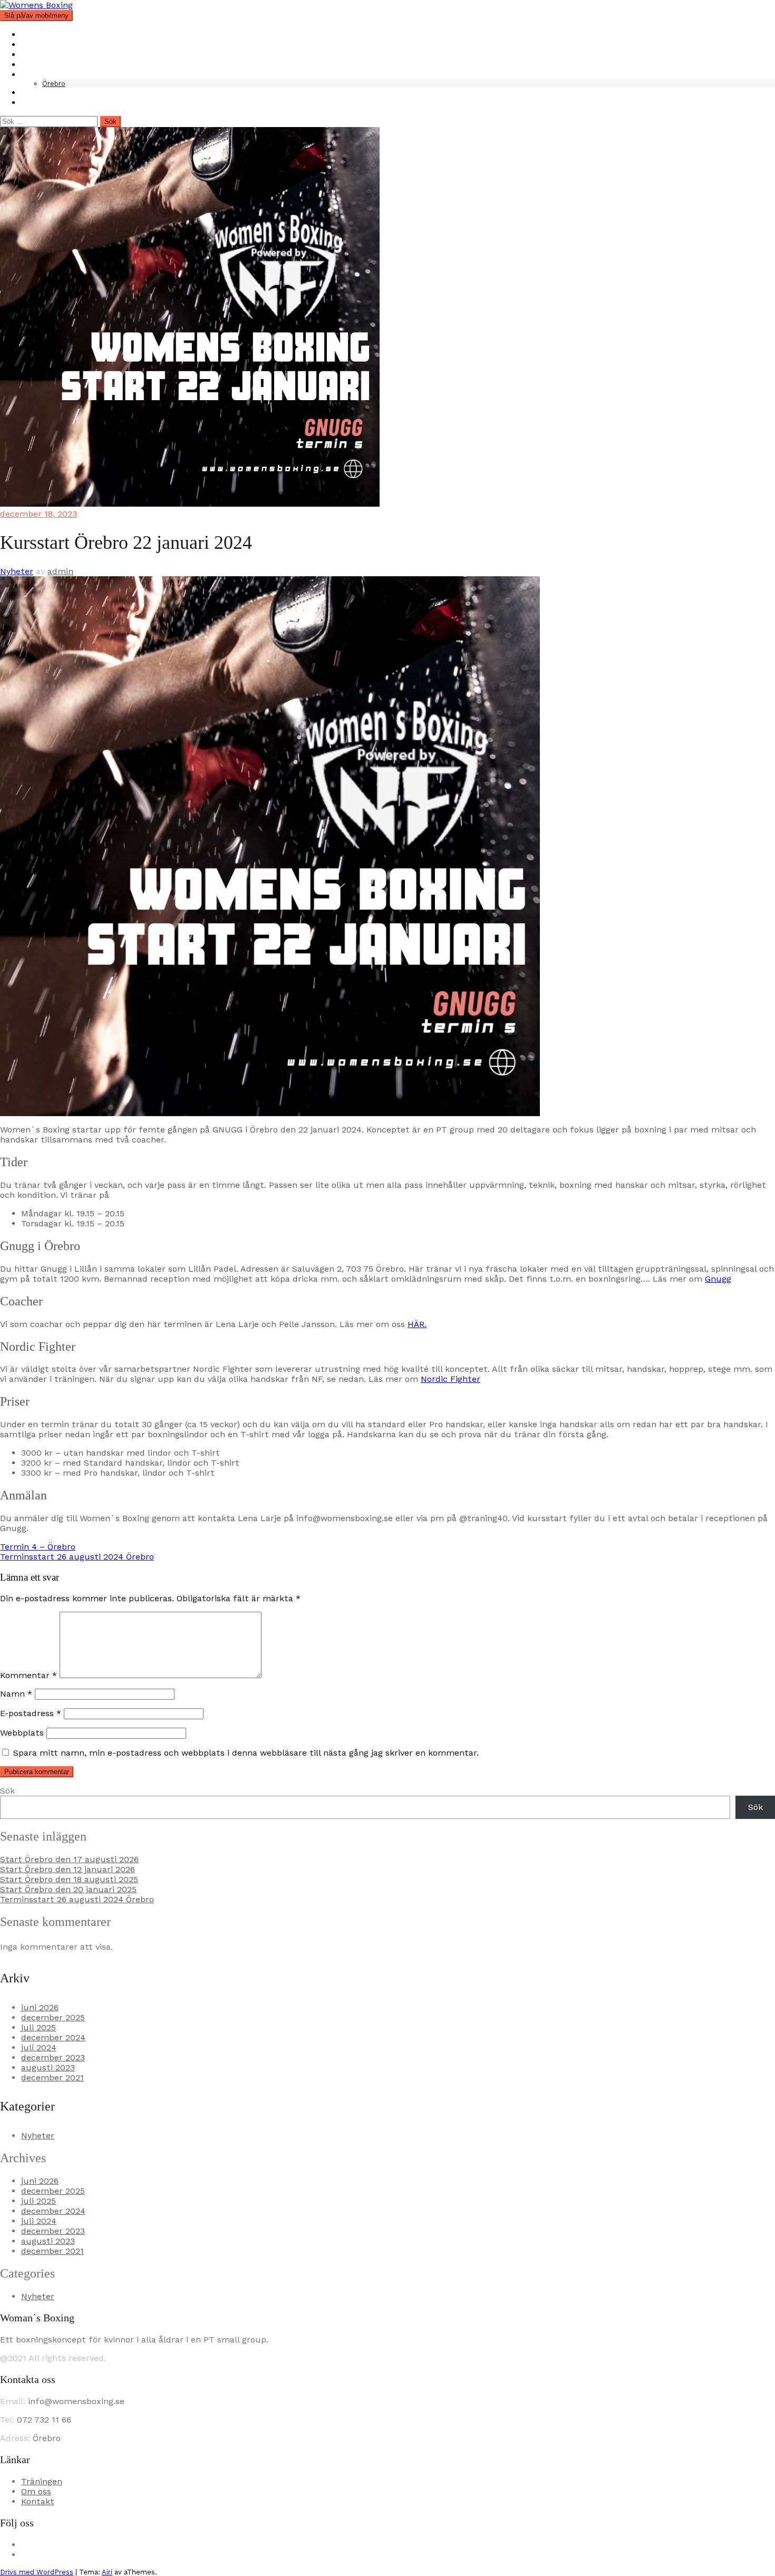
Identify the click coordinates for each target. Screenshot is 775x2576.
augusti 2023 (48, 2067)
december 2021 (52, 2078)
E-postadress (31, 1713)
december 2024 (53, 2037)
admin (60, 571)
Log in (33, 103)
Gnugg (718, 1279)
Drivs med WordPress (37, 2572)
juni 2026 (40, 2007)
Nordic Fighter (451, 1379)
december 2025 (53, 2017)
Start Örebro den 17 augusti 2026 (69, 1859)
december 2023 (53, 2057)
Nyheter (38, 65)
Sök (7, 1791)
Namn (16, 1694)
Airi (107, 2572)
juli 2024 (39, 2047)
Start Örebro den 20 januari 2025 (68, 1889)
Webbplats (22, 1733)
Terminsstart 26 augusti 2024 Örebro (77, 1557)
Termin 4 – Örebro (38, 1547)
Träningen (42, 55)
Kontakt (38, 93)
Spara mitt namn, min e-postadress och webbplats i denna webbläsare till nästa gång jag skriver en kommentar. (246, 1753)
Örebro (54, 84)
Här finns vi (45, 75)
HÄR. (417, 1324)
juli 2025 (38, 2027)
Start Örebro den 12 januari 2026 (67, 1869)
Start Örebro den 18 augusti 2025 (69, 1879)
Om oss (36, 45)
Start (32, 35)
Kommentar (28, 1675)
